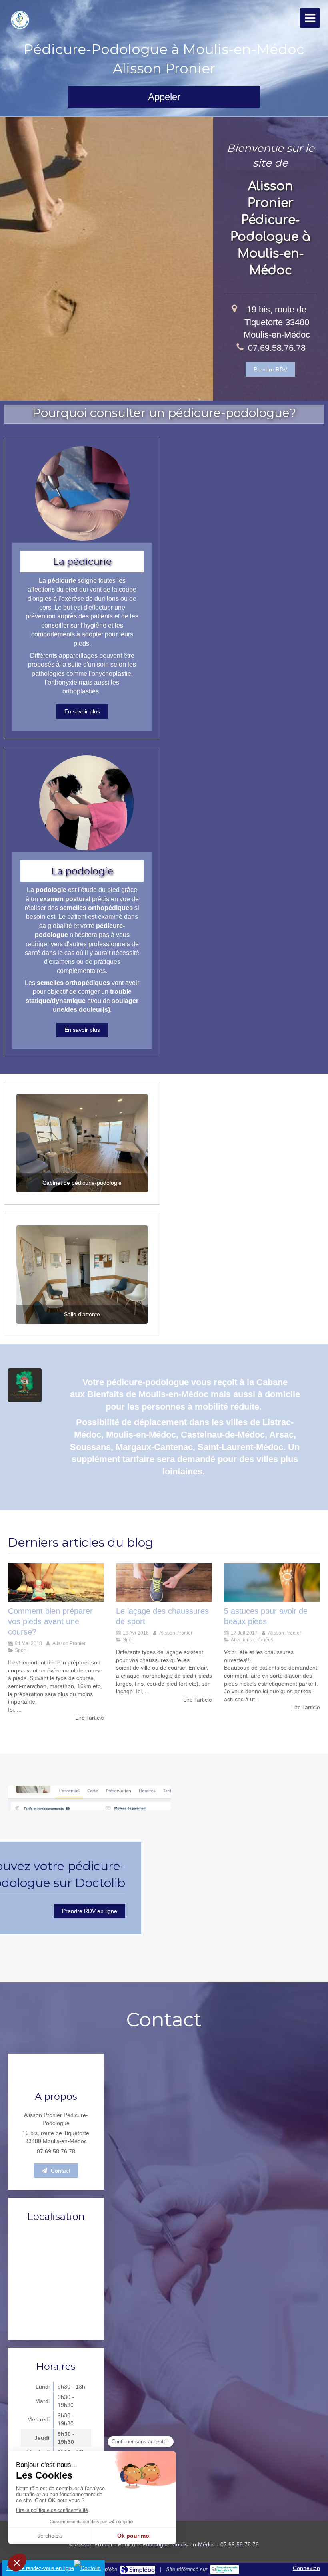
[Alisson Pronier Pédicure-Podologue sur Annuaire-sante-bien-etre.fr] (225, 2570)
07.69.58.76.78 (277, 348)
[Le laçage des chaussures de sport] (164, 1583)
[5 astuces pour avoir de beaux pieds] (272, 1583)
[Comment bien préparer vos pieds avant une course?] (56, 1583)
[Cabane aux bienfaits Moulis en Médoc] (25, 1385)
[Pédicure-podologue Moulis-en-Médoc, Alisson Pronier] (20, 20)
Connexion (306, 2568)
